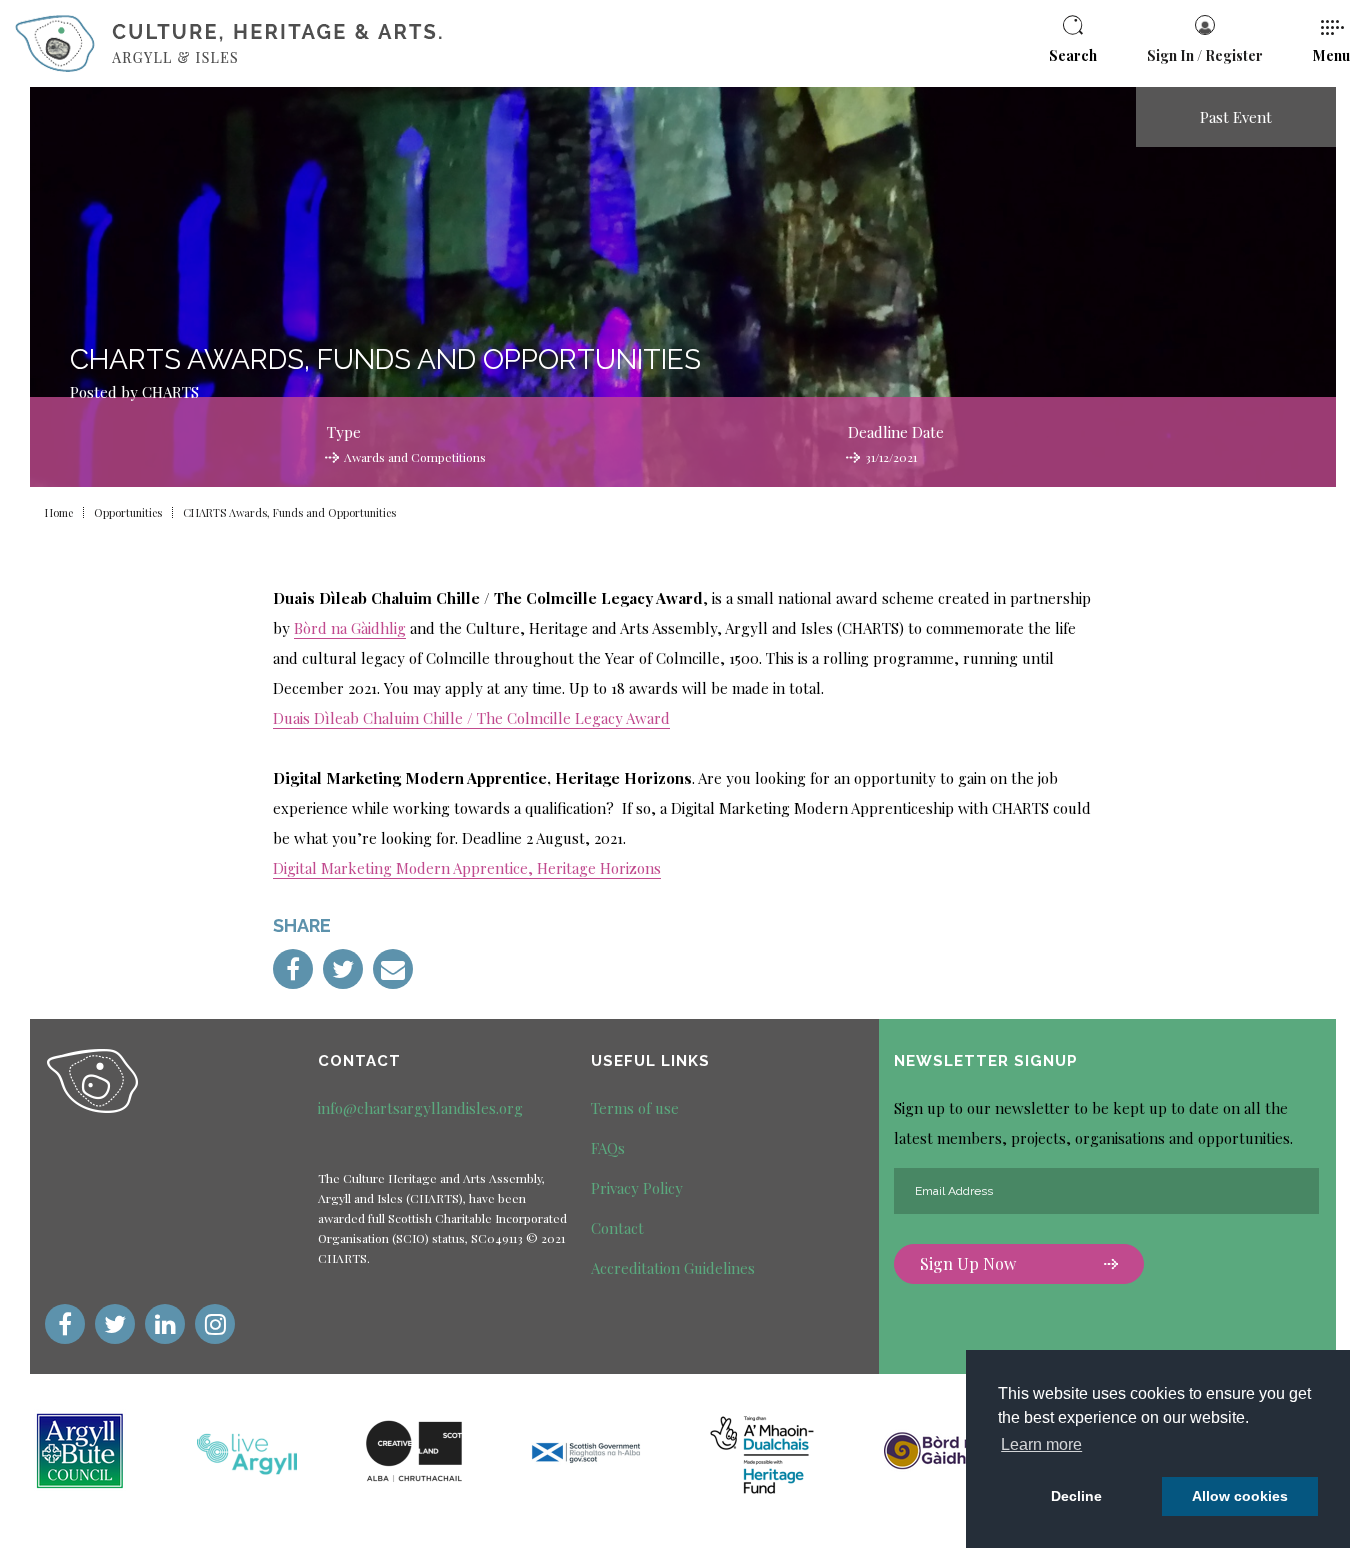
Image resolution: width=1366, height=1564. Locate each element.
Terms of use (635, 1108)
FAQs (608, 1148)
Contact (617, 1228)
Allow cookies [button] (1240, 1496)
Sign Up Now (968, 1263)
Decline (1076, 1496)
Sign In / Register (1205, 55)
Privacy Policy (637, 1188)
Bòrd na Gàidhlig (350, 628)
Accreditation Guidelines (673, 1268)
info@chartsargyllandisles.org (420, 1108)
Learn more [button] (1041, 1444)
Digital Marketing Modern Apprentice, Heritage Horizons (467, 868)
